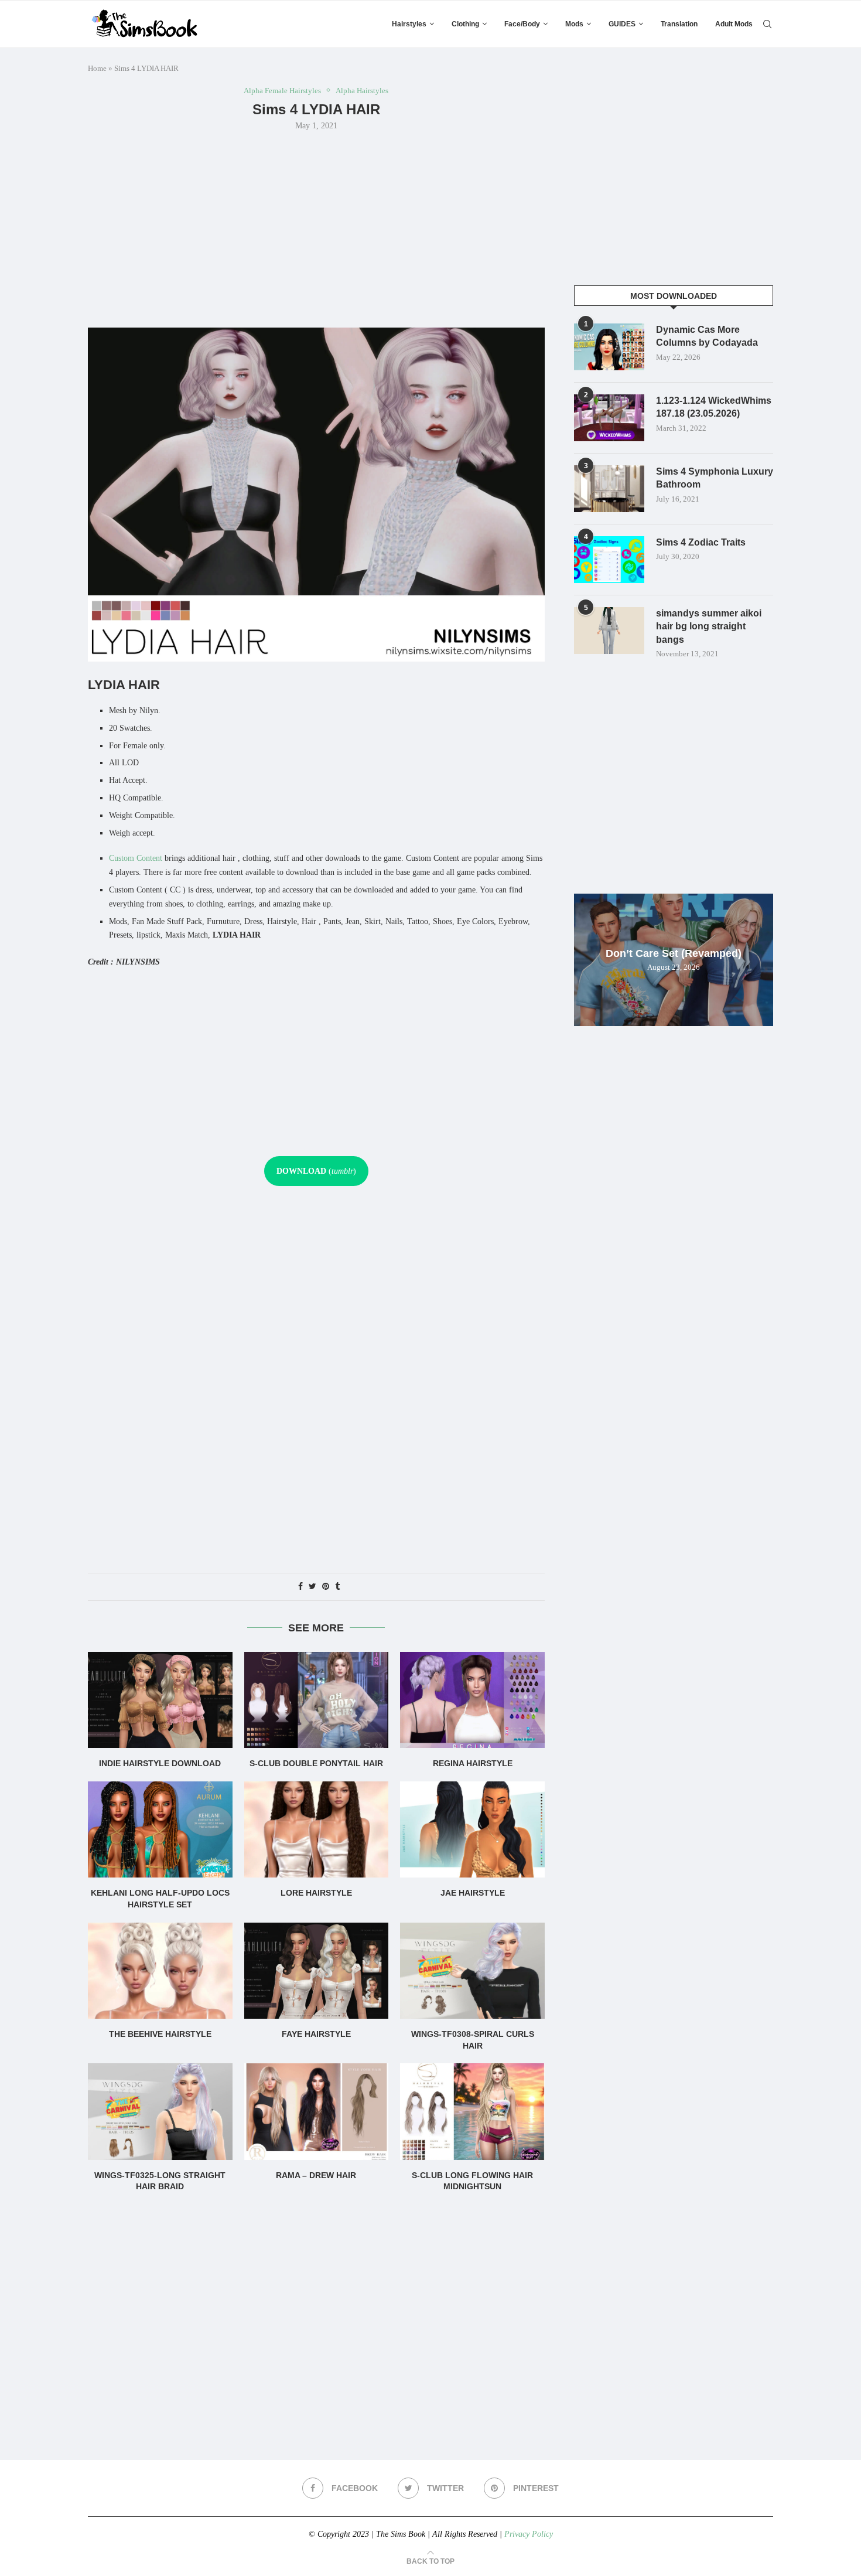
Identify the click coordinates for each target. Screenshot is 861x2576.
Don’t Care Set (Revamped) (674, 953)
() (316, 1171)
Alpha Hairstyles (362, 91)
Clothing (465, 24)
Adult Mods (734, 24)
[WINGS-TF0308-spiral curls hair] (472, 1971)
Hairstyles (409, 24)
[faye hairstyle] (317, 1971)
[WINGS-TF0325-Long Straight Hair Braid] (160, 2111)
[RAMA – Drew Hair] (317, 2111)
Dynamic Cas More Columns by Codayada (707, 336)
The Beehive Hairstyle (160, 2034)
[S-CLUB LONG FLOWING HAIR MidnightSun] (472, 2111)
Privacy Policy (529, 2534)
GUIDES (622, 24)
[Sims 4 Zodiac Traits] (609, 560)
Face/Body (522, 24)
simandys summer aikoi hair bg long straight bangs (709, 626)
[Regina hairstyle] (472, 1700)
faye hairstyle (316, 2034)
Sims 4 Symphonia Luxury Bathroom (715, 478)
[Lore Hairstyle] (317, 1829)
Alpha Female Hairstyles (282, 91)
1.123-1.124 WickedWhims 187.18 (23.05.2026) (714, 407)
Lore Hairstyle (316, 1893)
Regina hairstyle (473, 1763)
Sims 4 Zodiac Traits (701, 542)
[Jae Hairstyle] (472, 1829)
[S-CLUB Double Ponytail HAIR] (317, 1700)
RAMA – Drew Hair (316, 2175)
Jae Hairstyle (473, 1893)
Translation (679, 24)
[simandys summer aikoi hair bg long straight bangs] (609, 631)
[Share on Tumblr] (337, 1587)
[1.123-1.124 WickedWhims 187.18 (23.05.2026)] (609, 418)
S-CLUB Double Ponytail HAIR (316, 1763)
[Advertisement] (316, 228)
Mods (574, 24)
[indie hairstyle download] (160, 1700)
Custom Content (136, 858)
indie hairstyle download (160, 1763)
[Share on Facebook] (300, 1587)
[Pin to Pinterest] (326, 1587)
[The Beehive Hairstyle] (160, 1971)
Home (97, 68)
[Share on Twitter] (312, 1587)
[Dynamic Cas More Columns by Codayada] (609, 347)
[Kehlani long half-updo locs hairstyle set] (160, 1829)
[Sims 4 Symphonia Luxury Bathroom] (609, 489)
